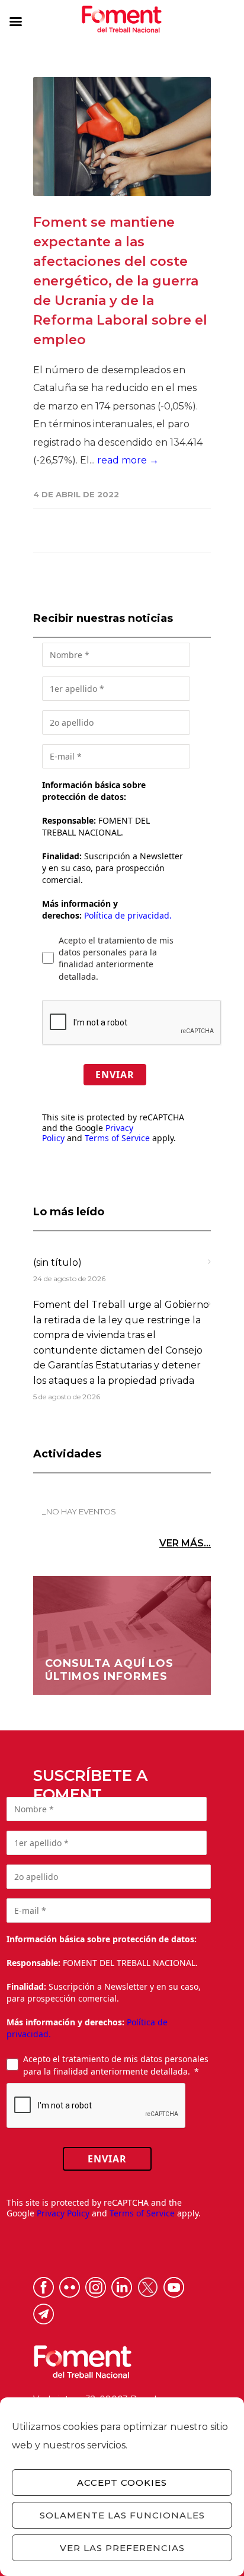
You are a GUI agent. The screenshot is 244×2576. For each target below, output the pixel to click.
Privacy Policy (63, 2213)
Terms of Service (117, 1138)
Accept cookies (122, 2483)
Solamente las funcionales (122, 2515)
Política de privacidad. (128, 915)
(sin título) (57, 1262)
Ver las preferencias (122, 2548)
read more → (128, 460)
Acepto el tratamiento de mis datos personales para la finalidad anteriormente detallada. (116, 958)
